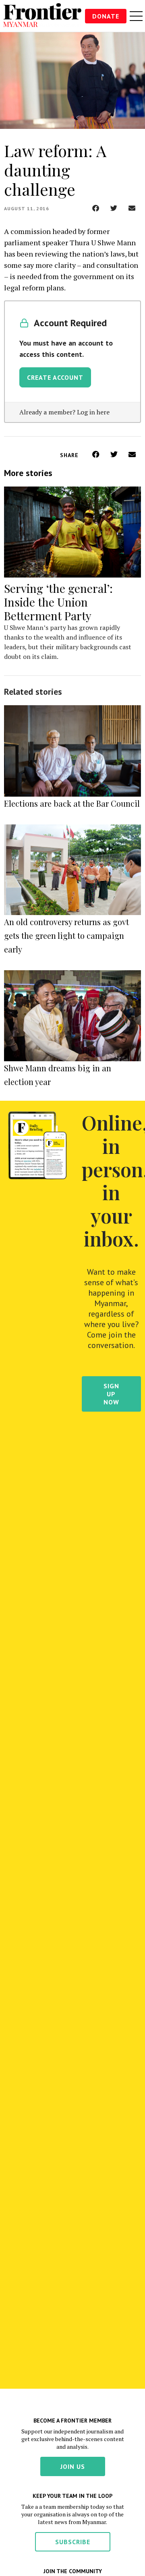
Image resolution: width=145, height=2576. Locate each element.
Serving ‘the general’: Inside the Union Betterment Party (58, 602)
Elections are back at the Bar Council (72, 803)
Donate (106, 16)
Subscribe (73, 2542)
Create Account (55, 377)
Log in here (93, 412)
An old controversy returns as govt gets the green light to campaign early (66, 935)
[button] (96, 208)
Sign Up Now (111, 1394)
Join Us (73, 2466)
